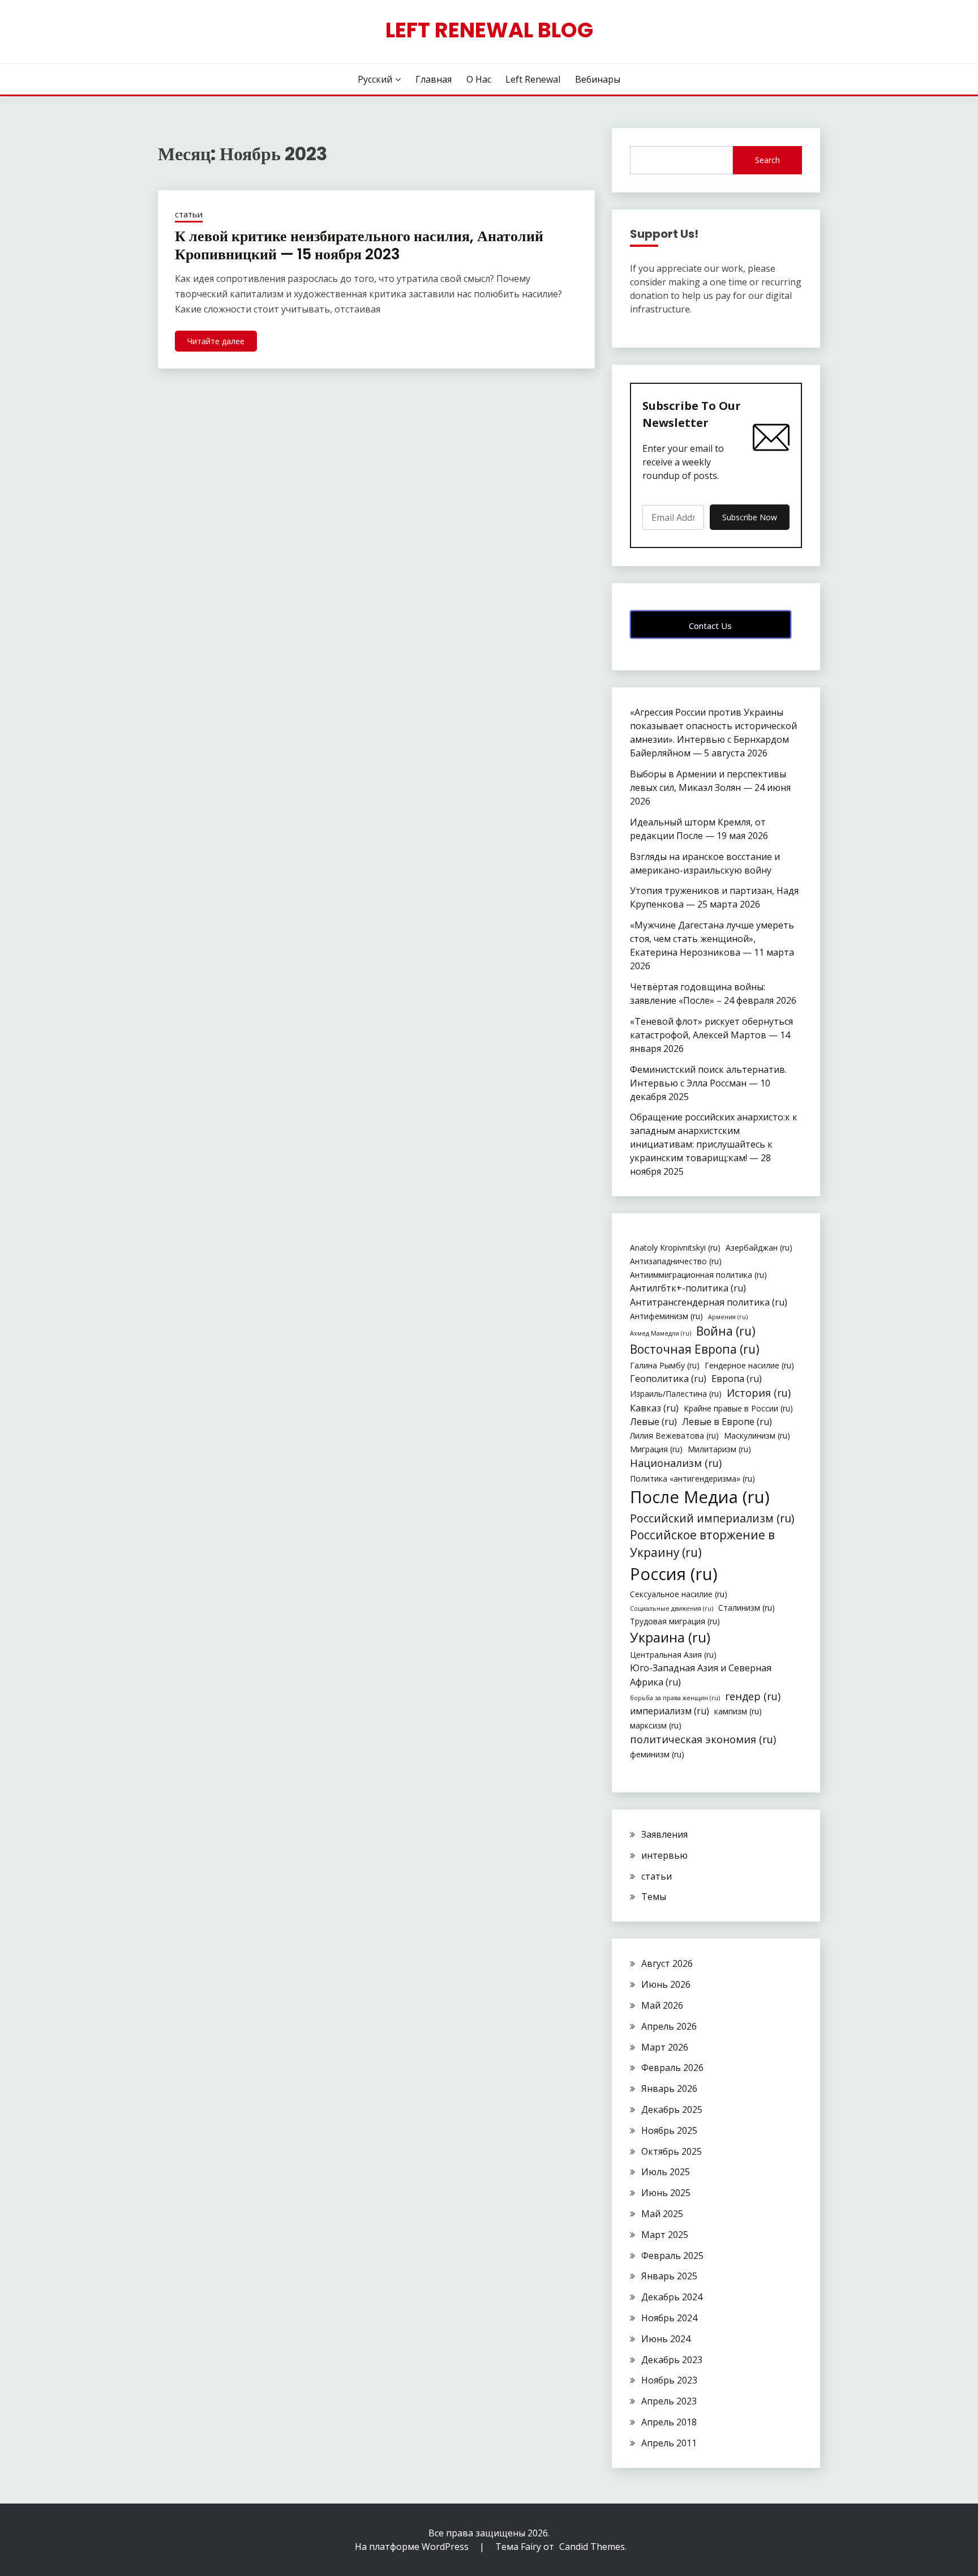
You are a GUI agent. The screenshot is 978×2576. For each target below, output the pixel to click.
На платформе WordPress (413, 2547)
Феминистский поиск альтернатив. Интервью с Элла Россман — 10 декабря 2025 (708, 1083)
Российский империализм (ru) (712, 1518)
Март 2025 (665, 2235)
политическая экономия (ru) (703, 1739)
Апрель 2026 (669, 2026)
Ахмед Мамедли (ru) (660, 1333)
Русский (375, 79)
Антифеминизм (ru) (666, 1316)
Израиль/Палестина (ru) (676, 1394)
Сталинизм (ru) (747, 1608)
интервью (664, 1855)
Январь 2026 (669, 2089)
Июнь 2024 (666, 2339)
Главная (434, 79)
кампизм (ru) (738, 1711)
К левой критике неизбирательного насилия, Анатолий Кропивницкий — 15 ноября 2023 (359, 245)
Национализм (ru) (676, 1463)
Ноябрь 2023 (669, 2380)
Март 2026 (665, 2047)
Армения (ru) (728, 1317)
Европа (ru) (737, 1379)
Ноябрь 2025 (669, 2130)
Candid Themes (592, 2547)
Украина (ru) (670, 1637)
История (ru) (759, 1393)
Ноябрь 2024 (669, 2318)
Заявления (664, 1834)
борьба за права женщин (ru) (675, 1698)
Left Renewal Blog (489, 30)
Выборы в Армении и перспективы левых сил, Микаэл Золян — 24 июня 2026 (710, 788)
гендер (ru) (753, 1696)
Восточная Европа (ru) (695, 1349)
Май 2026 (662, 2005)
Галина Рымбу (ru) (665, 1365)
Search (767, 160)
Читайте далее (216, 341)
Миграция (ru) (656, 1449)
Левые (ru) (653, 1422)
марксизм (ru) (656, 1725)
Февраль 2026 (672, 2068)
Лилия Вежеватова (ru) (674, 1435)
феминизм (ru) (657, 1754)
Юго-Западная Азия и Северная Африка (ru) (701, 1675)
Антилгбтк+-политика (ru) (688, 1288)
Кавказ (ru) (654, 1408)
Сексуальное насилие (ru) (679, 1594)
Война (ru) (726, 1331)
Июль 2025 (666, 2172)
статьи (189, 214)
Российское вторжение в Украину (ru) (702, 1544)
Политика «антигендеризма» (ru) (692, 1479)
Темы (654, 1897)
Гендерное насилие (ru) (749, 1365)
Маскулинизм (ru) (757, 1435)
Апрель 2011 (669, 2443)
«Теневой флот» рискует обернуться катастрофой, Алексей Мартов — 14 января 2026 (711, 1035)
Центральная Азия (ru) (673, 1655)
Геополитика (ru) (668, 1379)
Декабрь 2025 (672, 2109)
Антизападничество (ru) (676, 1261)
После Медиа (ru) (700, 1497)
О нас (479, 79)
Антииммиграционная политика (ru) (698, 1275)
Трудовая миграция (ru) (675, 1621)
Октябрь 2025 (672, 2151)
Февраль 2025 (672, 2256)
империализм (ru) (670, 1711)
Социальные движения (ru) (672, 1608)
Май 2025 (662, 2214)
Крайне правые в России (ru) (738, 1408)
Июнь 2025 (666, 2193)
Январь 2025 (669, 2276)
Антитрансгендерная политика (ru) (709, 1302)
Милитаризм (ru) (719, 1449)
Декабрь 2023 (672, 2360)
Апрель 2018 (669, 2422)
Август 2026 (667, 1963)
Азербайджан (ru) (759, 1248)
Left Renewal (533, 79)
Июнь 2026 (666, 1984)
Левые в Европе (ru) (727, 1422)
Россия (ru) (674, 1574)
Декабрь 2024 (672, 2297)
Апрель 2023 (669, 2401)
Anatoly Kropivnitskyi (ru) (675, 1248)
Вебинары (598, 79)
